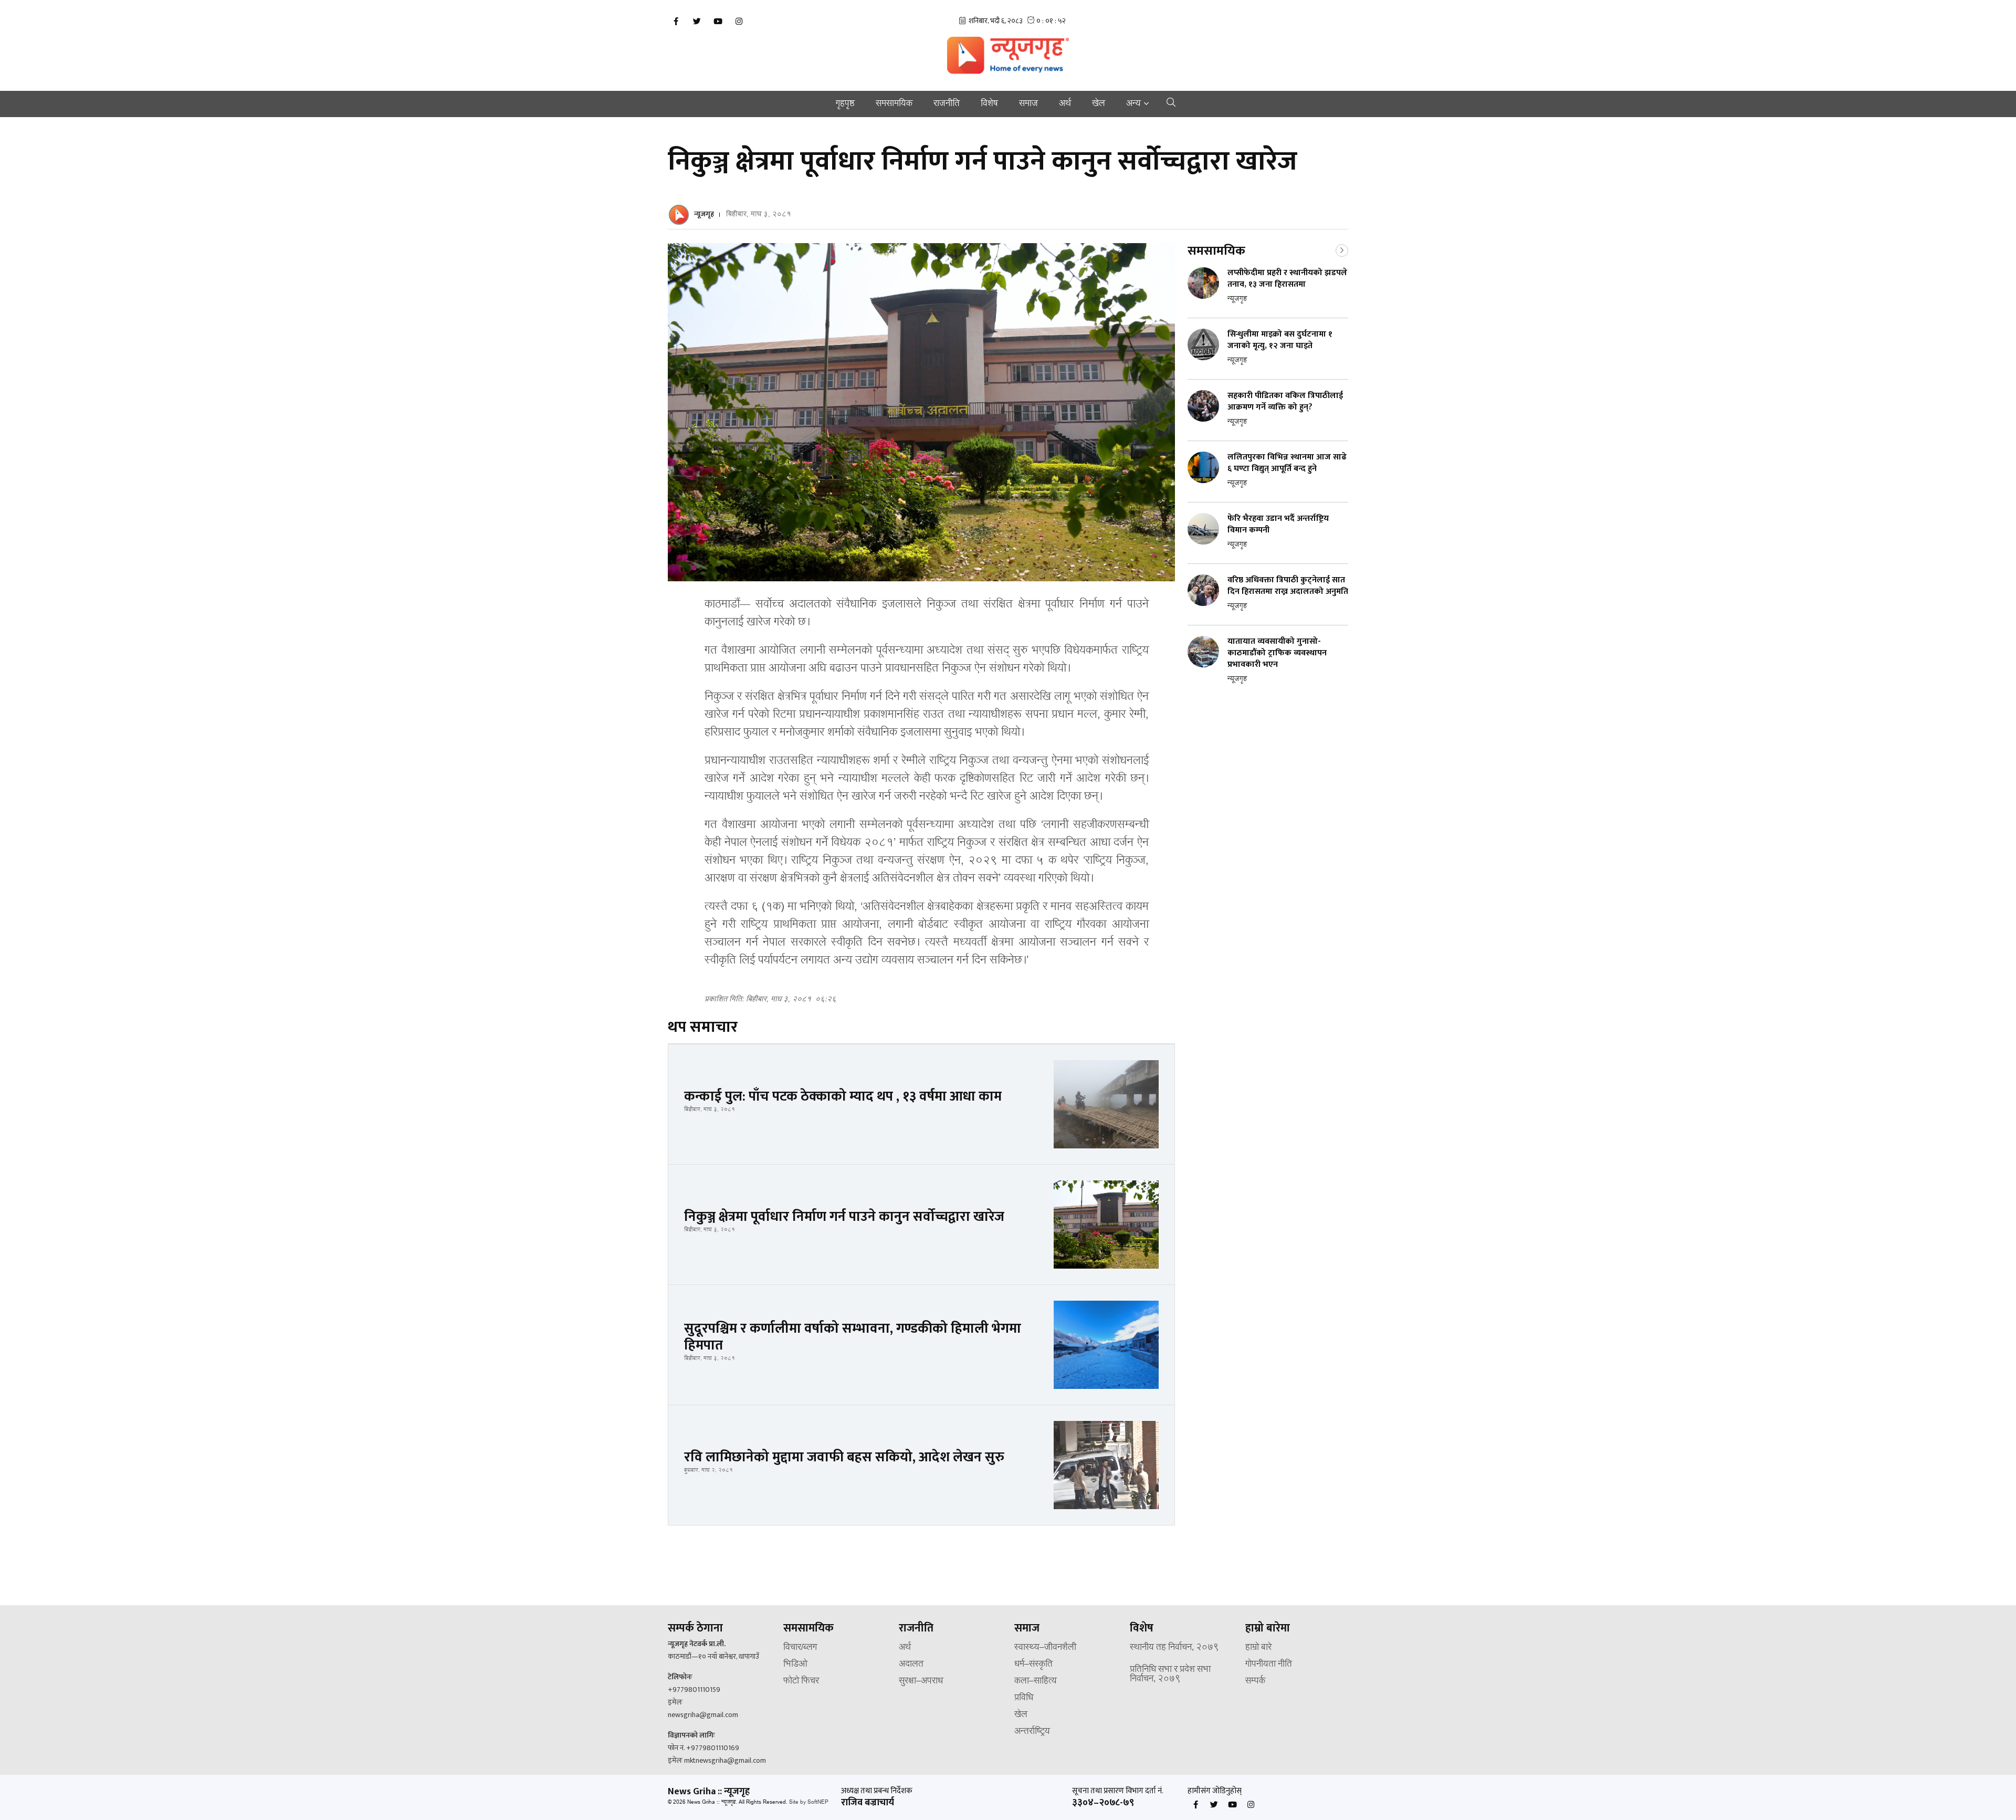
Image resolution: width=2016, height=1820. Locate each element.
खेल (1099, 104)
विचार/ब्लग (800, 1648)
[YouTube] (718, 22)
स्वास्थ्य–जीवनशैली (1045, 1648)
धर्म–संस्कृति (1033, 1665)
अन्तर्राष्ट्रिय (1032, 1732)
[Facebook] (676, 22)
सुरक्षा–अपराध (921, 1681)
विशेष (989, 104)
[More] (1342, 249)
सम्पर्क (1255, 1681)
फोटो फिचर (801, 1681)
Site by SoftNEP (809, 1802)
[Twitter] (697, 22)
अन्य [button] (1133, 104)
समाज (1028, 104)
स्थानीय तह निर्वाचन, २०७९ (1174, 1648)
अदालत (911, 1665)
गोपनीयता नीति (1269, 1665)
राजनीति (947, 104)
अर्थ (1065, 104)
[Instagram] (739, 22)
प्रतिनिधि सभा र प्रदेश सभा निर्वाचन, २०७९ (1170, 1675)
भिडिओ (795, 1665)
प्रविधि (1024, 1698)
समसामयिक (894, 104)
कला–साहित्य (1036, 1681)
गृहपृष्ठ (845, 104)
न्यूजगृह (704, 214)
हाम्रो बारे (1258, 1648)
